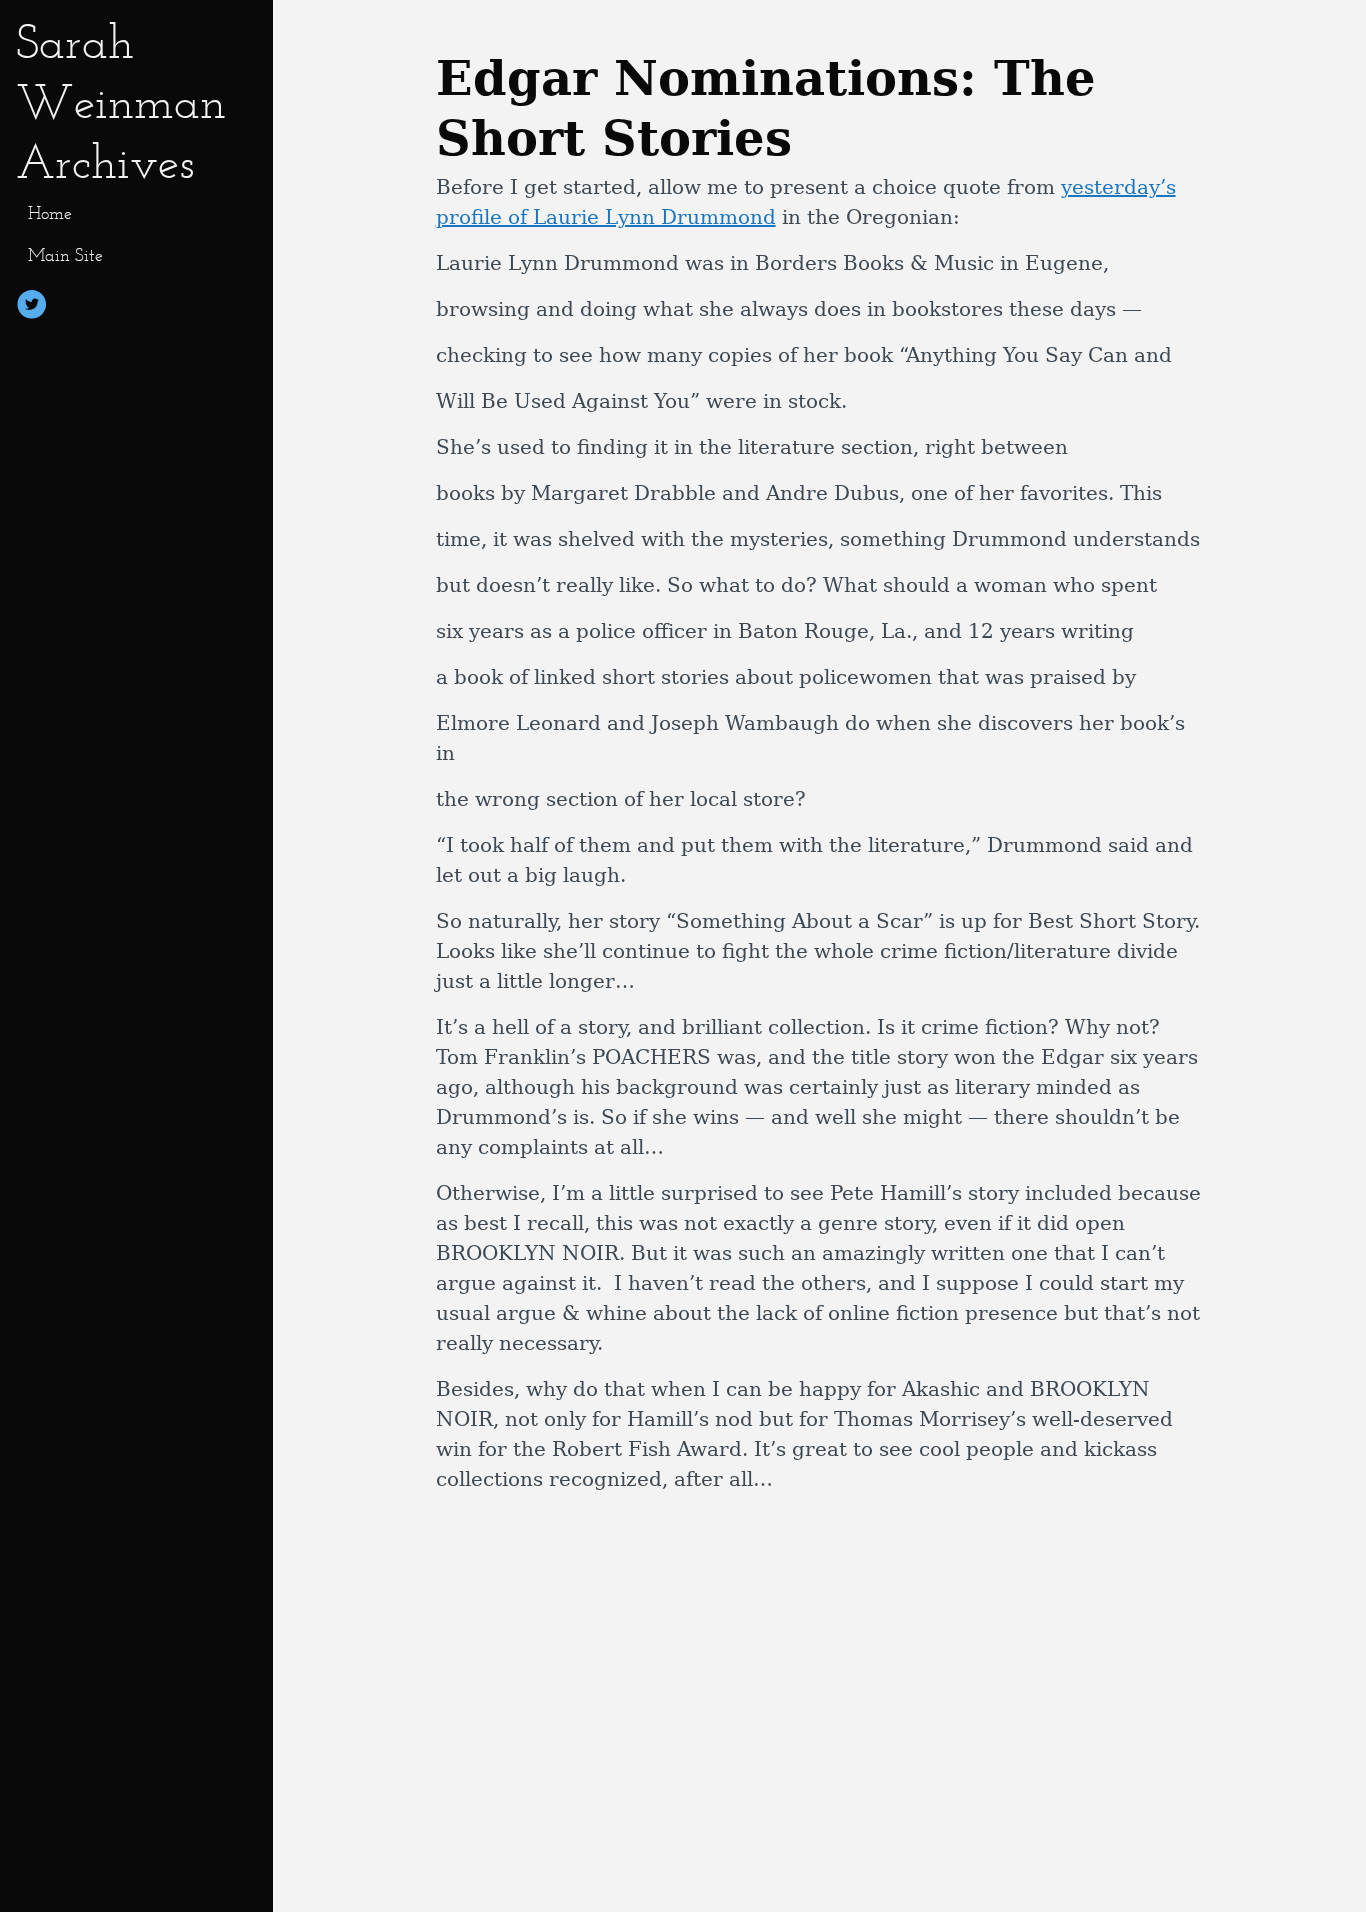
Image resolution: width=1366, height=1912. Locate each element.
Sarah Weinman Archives (121, 101)
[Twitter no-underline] (32, 307)
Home (50, 213)
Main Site (65, 255)
